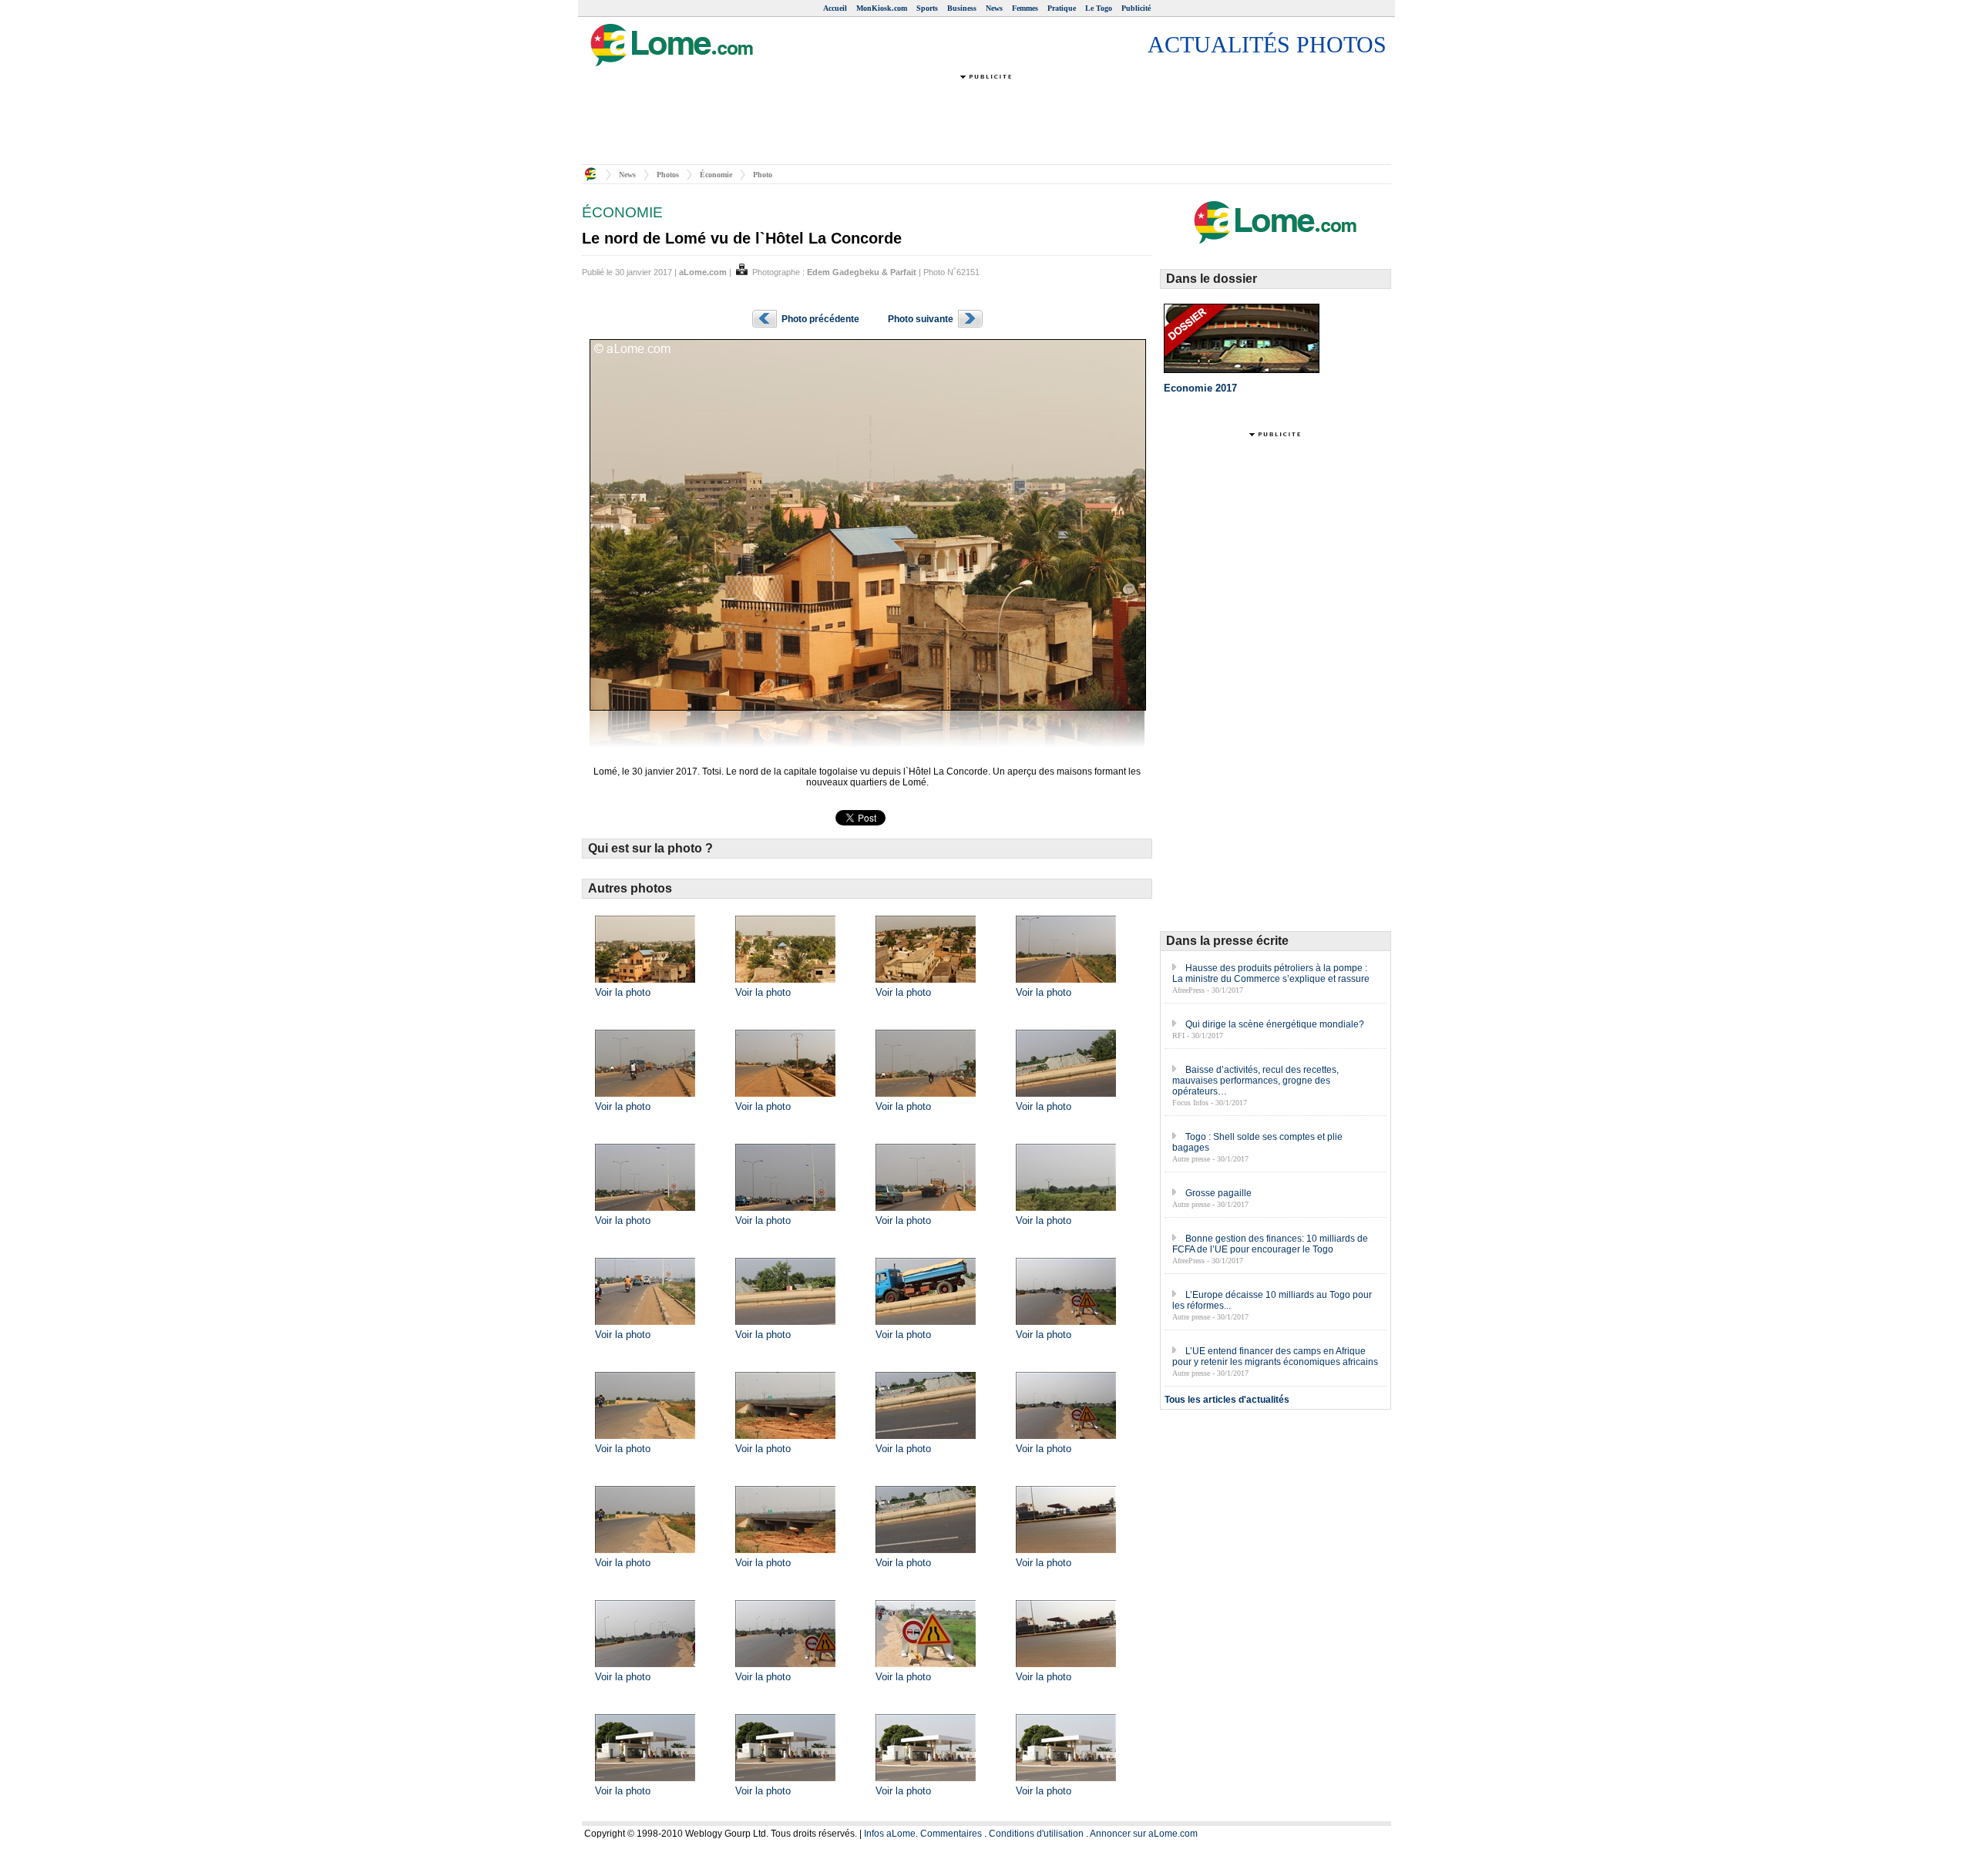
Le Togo (1099, 8)
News (994, 8)
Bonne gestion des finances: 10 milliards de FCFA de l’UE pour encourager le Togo (1270, 1244)
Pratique (1062, 8)
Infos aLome (890, 1834)
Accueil (835, 8)
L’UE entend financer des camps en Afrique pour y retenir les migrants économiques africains (1275, 1357)
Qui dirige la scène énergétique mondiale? (1275, 1024)
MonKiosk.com (882, 8)
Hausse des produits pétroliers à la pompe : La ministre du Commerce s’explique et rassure (1271, 973)
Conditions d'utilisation (1036, 1834)
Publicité (1136, 8)
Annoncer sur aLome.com (1144, 1834)
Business (962, 8)
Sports (927, 8)
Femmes (1025, 8)
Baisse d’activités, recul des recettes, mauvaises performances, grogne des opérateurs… (1255, 1081)
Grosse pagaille (1218, 1193)
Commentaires (951, 1834)
